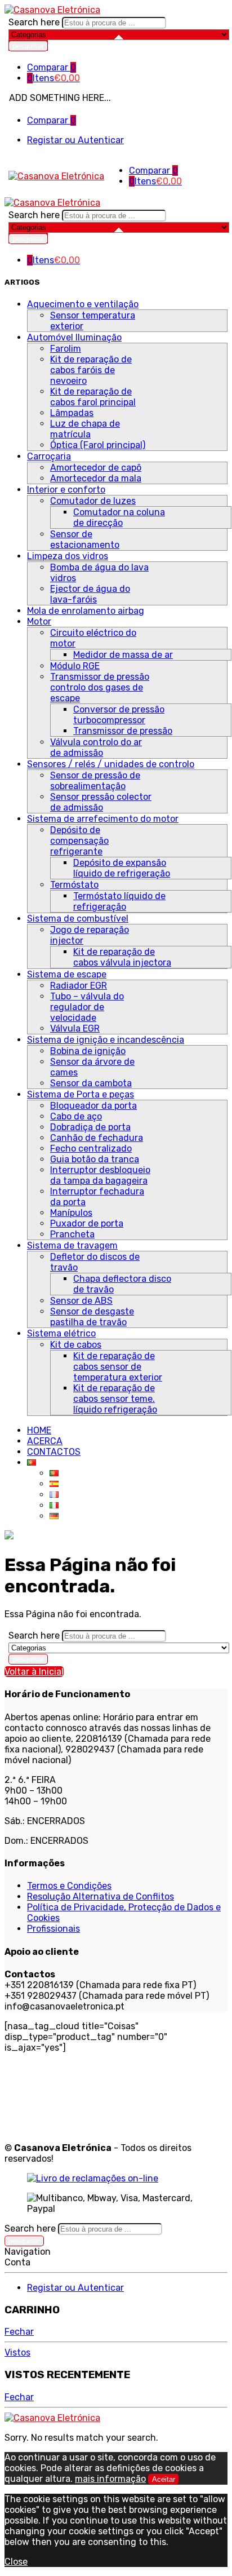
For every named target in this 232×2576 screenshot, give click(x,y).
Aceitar (164, 2479)
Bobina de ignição (88, 1051)
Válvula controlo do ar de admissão (96, 747)
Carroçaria (49, 456)
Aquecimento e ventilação (83, 304)
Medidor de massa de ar (123, 655)
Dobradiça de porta (90, 1127)
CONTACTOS (54, 1452)
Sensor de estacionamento (85, 539)
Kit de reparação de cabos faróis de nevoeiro (91, 370)
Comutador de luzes (93, 501)
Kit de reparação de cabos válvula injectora (122, 957)
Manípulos (71, 1213)
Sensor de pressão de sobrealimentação (95, 781)
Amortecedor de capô (96, 468)
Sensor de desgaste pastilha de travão (92, 1317)
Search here (35, 22)
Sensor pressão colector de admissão (101, 802)
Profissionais (53, 1929)
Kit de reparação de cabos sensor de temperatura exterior (118, 1367)
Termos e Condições (69, 1886)
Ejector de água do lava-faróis (90, 594)
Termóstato (74, 885)
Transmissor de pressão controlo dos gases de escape (100, 687)
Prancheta (72, 1234)
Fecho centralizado (91, 1148)
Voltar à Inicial (34, 1672)
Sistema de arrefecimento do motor (103, 819)
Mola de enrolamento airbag (86, 611)
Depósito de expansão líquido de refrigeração (122, 868)
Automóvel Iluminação (74, 337)
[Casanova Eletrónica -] (52, 10)
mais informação (110, 2479)
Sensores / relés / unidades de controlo (111, 764)
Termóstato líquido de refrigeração (119, 901)
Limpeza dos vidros (68, 556)
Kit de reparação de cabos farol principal (93, 397)
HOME (39, 1430)
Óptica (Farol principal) (98, 445)
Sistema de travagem (72, 1245)
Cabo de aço (76, 1116)
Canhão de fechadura (97, 1138)
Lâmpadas (72, 413)
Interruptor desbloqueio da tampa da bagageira (100, 1175)
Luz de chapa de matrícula (85, 429)
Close (16, 2562)
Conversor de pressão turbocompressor (119, 715)
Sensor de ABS (81, 1301)
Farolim (66, 349)
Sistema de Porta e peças (81, 1094)
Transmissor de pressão (123, 731)
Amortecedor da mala (96, 478)
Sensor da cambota (91, 1083)
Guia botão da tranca (95, 1159)
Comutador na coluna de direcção (119, 517)
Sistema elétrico (61, 1333)
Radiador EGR (79, 986)
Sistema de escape (67, 974)
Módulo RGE (75, 666)
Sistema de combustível (78, 919)
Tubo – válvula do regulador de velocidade (87, 1007)
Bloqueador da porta (93, 1106)
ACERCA (45, 1441)
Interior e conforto (66, 490)
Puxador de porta (87, 1223)
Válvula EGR (75, 1028)
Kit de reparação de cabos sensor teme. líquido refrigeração (115, 1399)
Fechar (19, 2332)
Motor (39, 621)
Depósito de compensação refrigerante (79, 841)
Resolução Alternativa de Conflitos (101, 1896)
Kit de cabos (76, 1345)
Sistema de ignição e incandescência (106, 1040)
